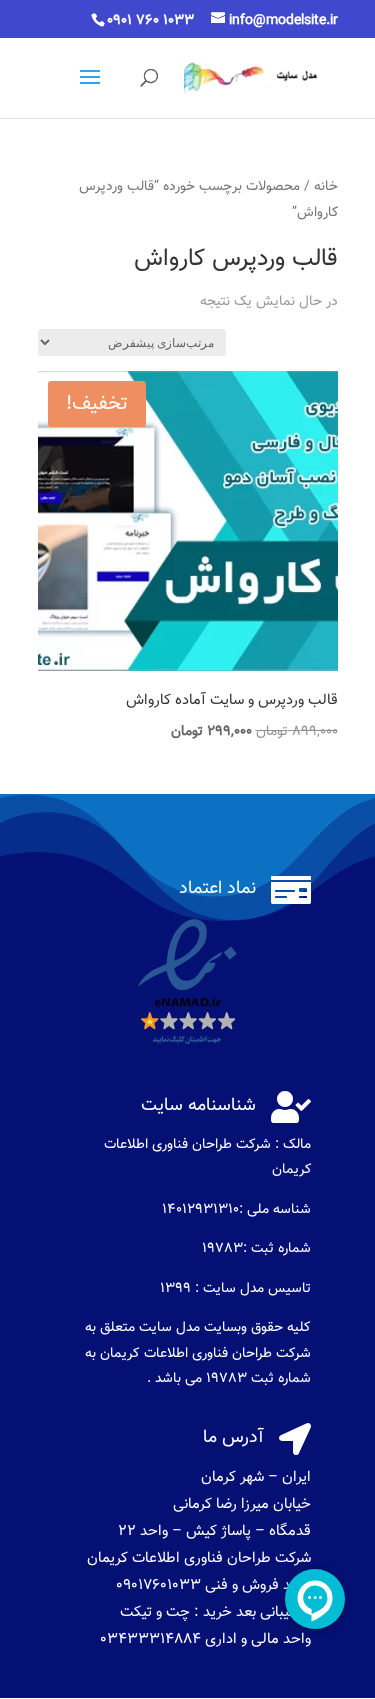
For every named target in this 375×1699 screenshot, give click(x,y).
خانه (326, 186)
